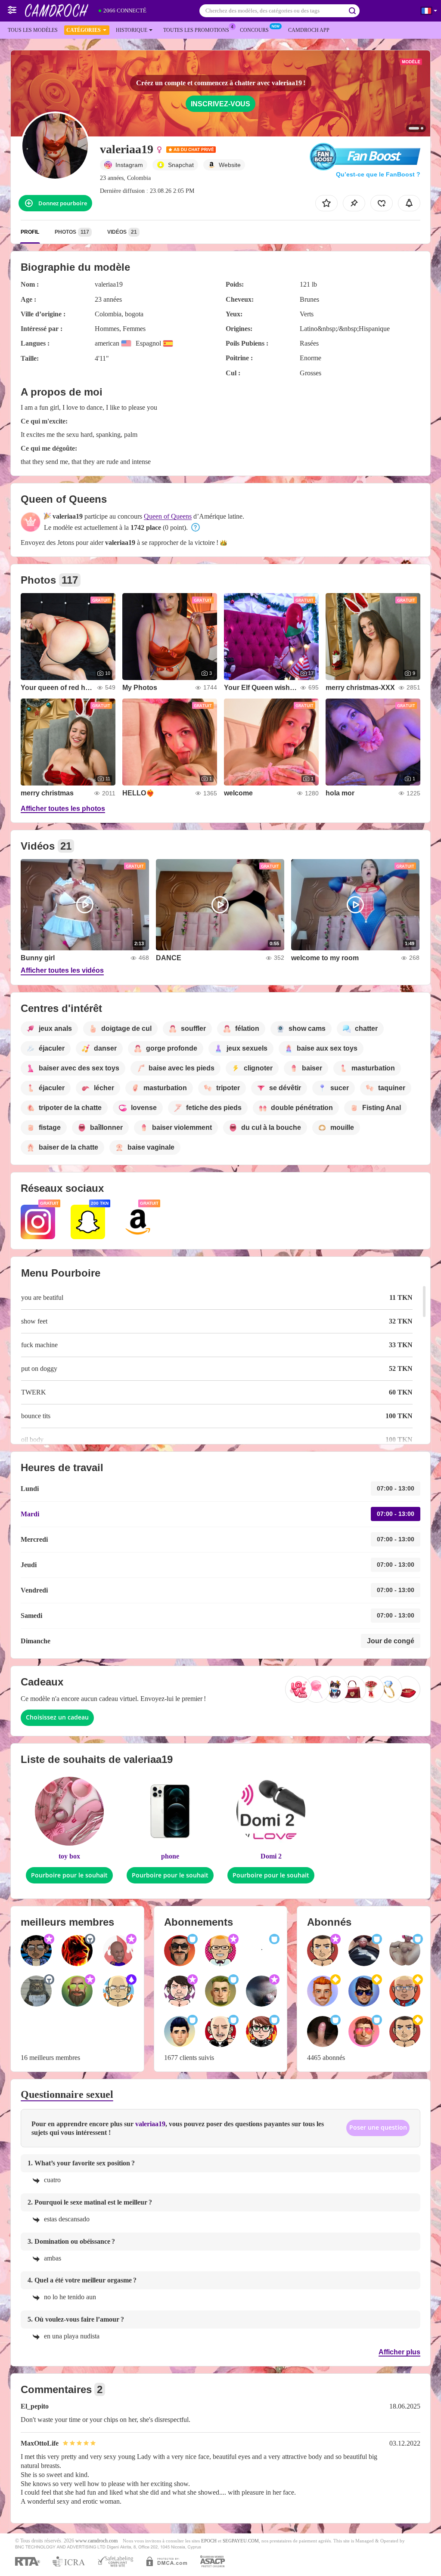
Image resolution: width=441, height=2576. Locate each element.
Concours (254, 30)
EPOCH (209, 2541)
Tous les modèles (33, 30)
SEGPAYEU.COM (241, 2541)
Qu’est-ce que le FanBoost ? (378, 174)
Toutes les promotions (196, 30)
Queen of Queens (168, 516)
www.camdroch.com (96, 2541)
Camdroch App (309, 30)
